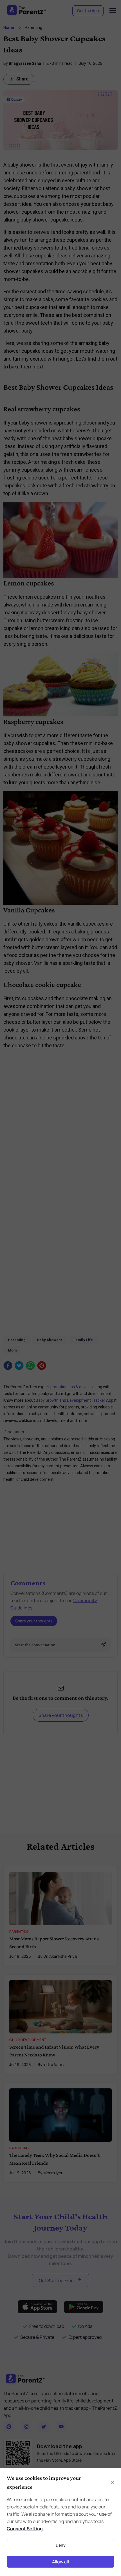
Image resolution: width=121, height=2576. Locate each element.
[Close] (111, 1194)
